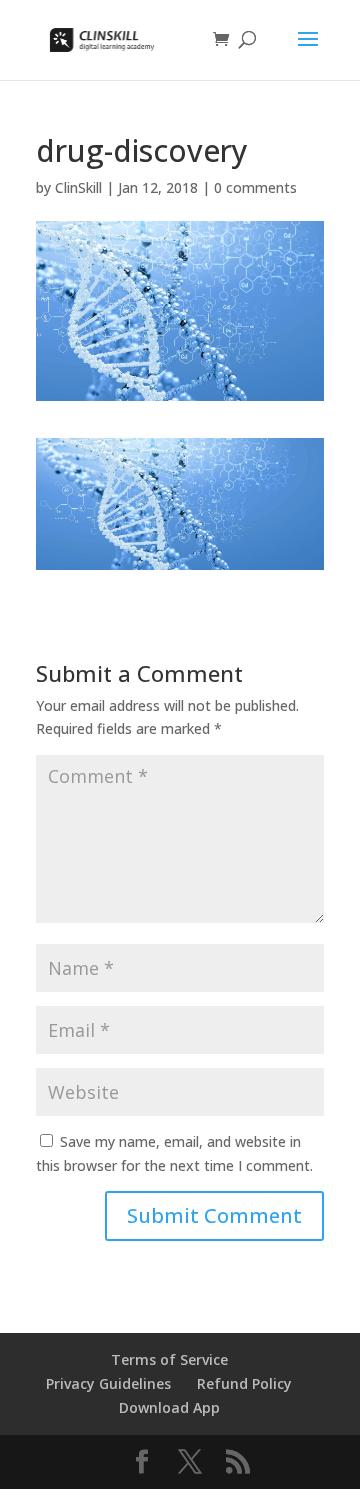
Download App (169, 1407)
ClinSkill (78, 187)
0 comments (255, 187)
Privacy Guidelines (108, 1383)
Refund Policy (244, 1383)
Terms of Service (169, 1359)
